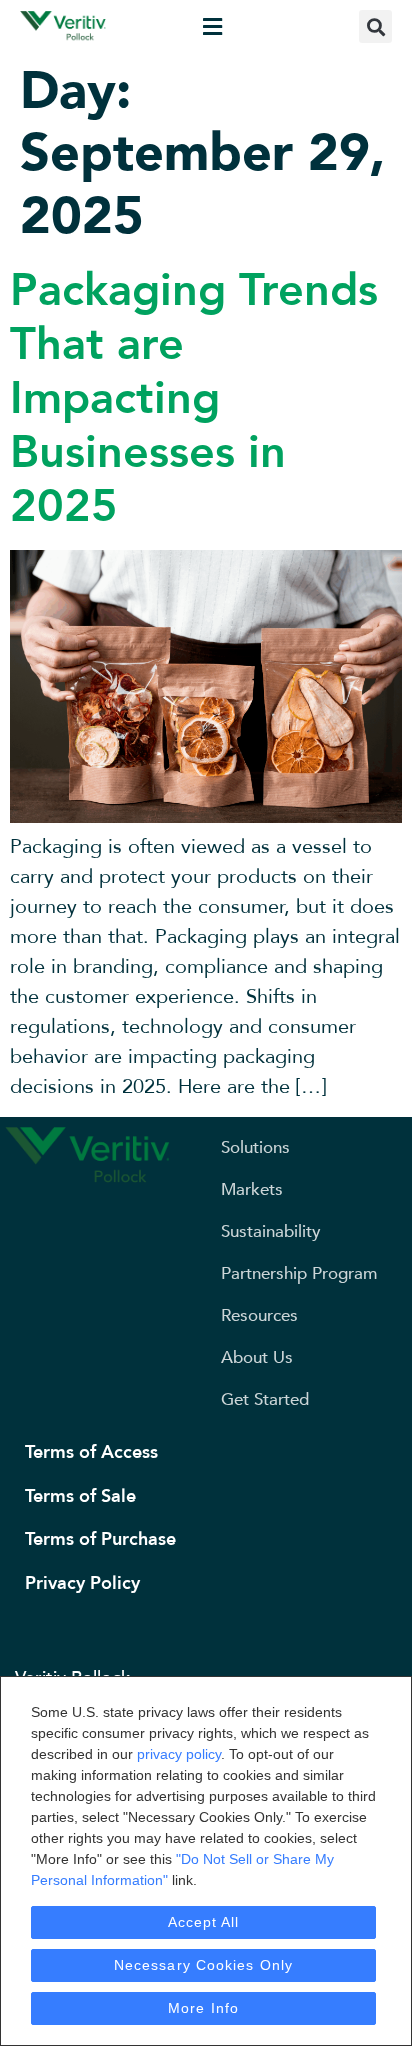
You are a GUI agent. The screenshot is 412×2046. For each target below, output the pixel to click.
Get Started (265, 1399)
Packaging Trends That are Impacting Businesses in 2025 (194, 398)
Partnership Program (299, 1273)
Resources (259, 1315)
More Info (203, 2008)
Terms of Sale (80, 1496)
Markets (252, 1189)
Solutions (255, 1147)
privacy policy (179, 1754)
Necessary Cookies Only (203, 1965)
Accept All (204, 1922)
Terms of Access (91, 1452)
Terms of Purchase (100, 1539)
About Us (257, 1357)
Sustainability (271, 1231)
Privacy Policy (82, 1583)
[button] (212, 26)
